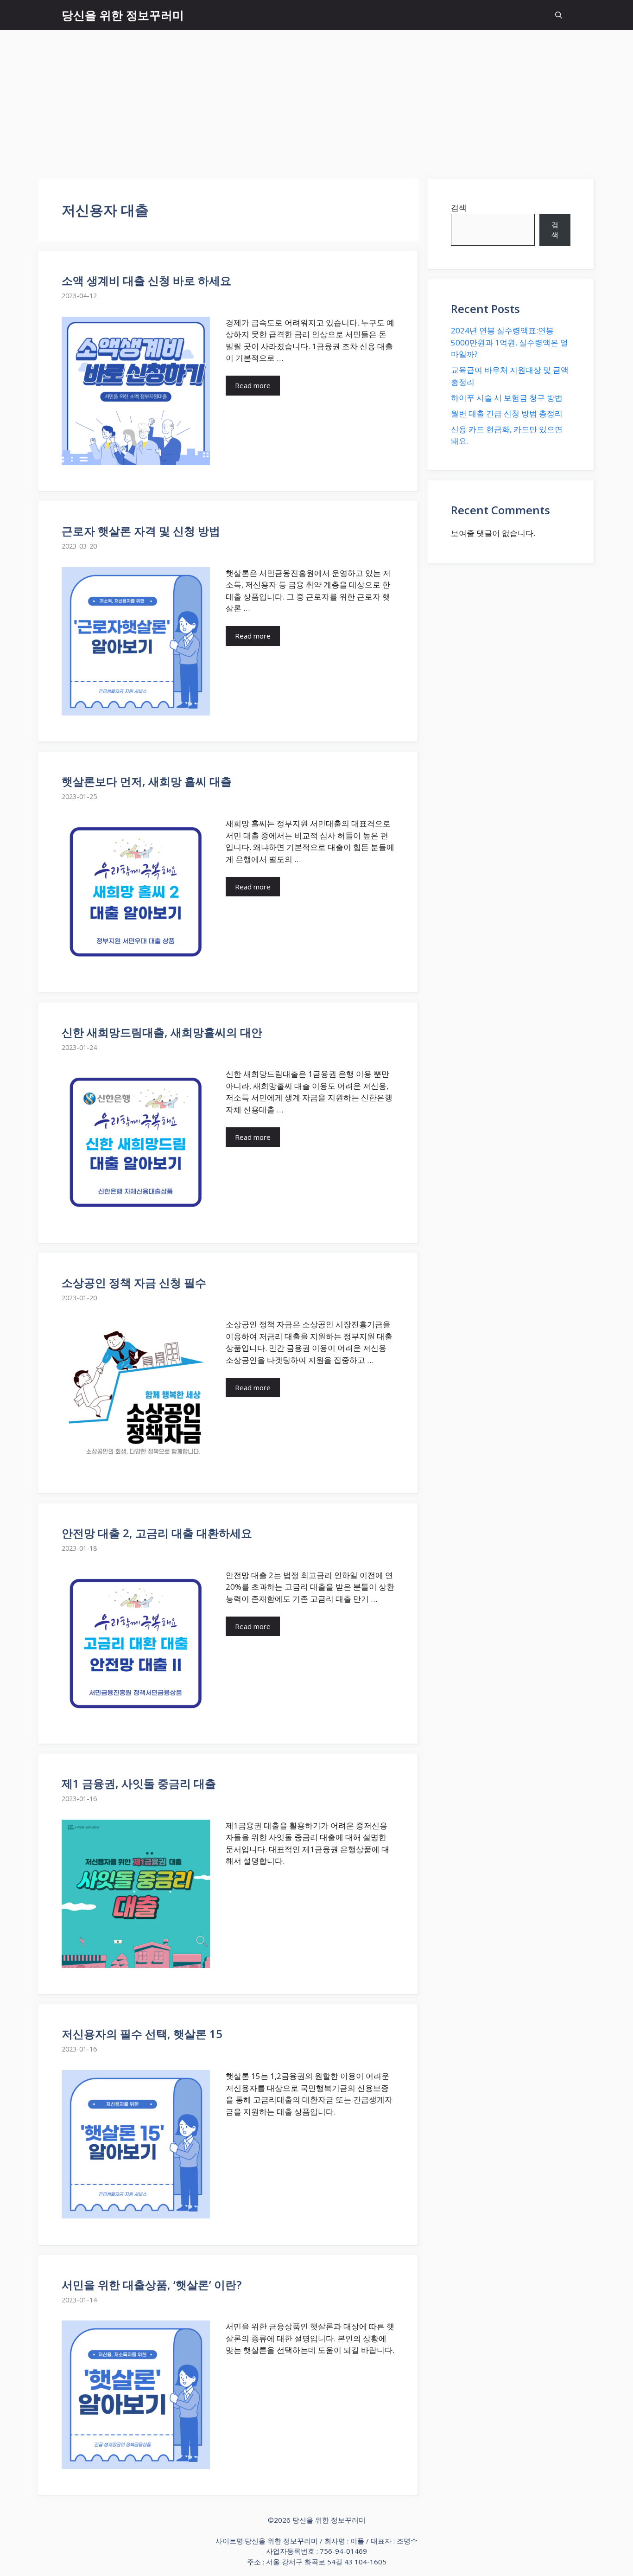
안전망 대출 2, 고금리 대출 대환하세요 (157, 1533)
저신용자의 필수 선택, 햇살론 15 (142, 2034)
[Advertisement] (316, 100)
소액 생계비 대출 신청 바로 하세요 (146, 280)
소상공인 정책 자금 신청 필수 (134, 1282)
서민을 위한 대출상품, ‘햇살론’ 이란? (152, 2285)
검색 (459, 208)
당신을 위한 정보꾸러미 (123, 15)
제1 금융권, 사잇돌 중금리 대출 (139, 1783)
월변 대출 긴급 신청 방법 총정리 (507, 413)
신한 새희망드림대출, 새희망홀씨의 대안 (162, 1032)
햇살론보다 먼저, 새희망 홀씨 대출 (147, 781)
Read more (253, 385)
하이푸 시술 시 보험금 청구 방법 (507, 398)
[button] (559, 15)
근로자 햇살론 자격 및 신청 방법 (141, 531)
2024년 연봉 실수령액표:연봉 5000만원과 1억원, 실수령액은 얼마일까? (510, 342)
